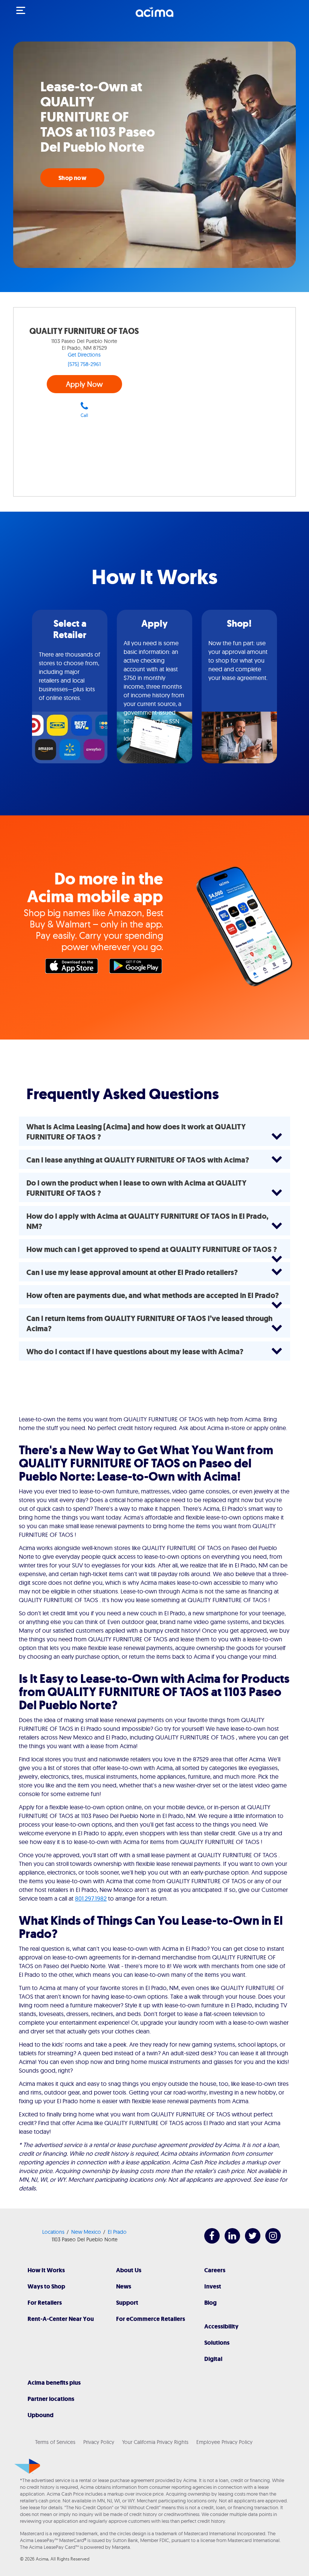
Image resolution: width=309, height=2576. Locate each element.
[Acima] (154, 16)
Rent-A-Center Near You (61, 2319)
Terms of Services (55, 2442)
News (124, 2286)
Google (138, 968)
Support (127, 2303)
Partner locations (51, 2399)
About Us (129, 2270)
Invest (213, 2286)
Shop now (72, 178)
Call (84, 415)
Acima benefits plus (54, 2383)
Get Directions (84, 355)
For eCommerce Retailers (151, 2319)
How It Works (46, 2270)
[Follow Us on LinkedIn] (229, 2242)
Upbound (41, 2415)
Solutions (217, 2343)
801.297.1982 (91, 1898)
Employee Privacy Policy (224, 2442)
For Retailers (45, 2303)
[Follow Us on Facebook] (208, 2242)
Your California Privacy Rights (155, 2442)
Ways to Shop (46, 2286)
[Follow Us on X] (249, 2242)
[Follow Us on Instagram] (269, 2242)
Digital (213, 2359)
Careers (215, 2270)
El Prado (117, 2232)
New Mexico (86, 2232)
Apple (73, 968)
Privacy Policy (99, 2442)
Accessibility (221, 2326)
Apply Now (84, 384)
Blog (210, 2303)
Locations (53, 2232)
